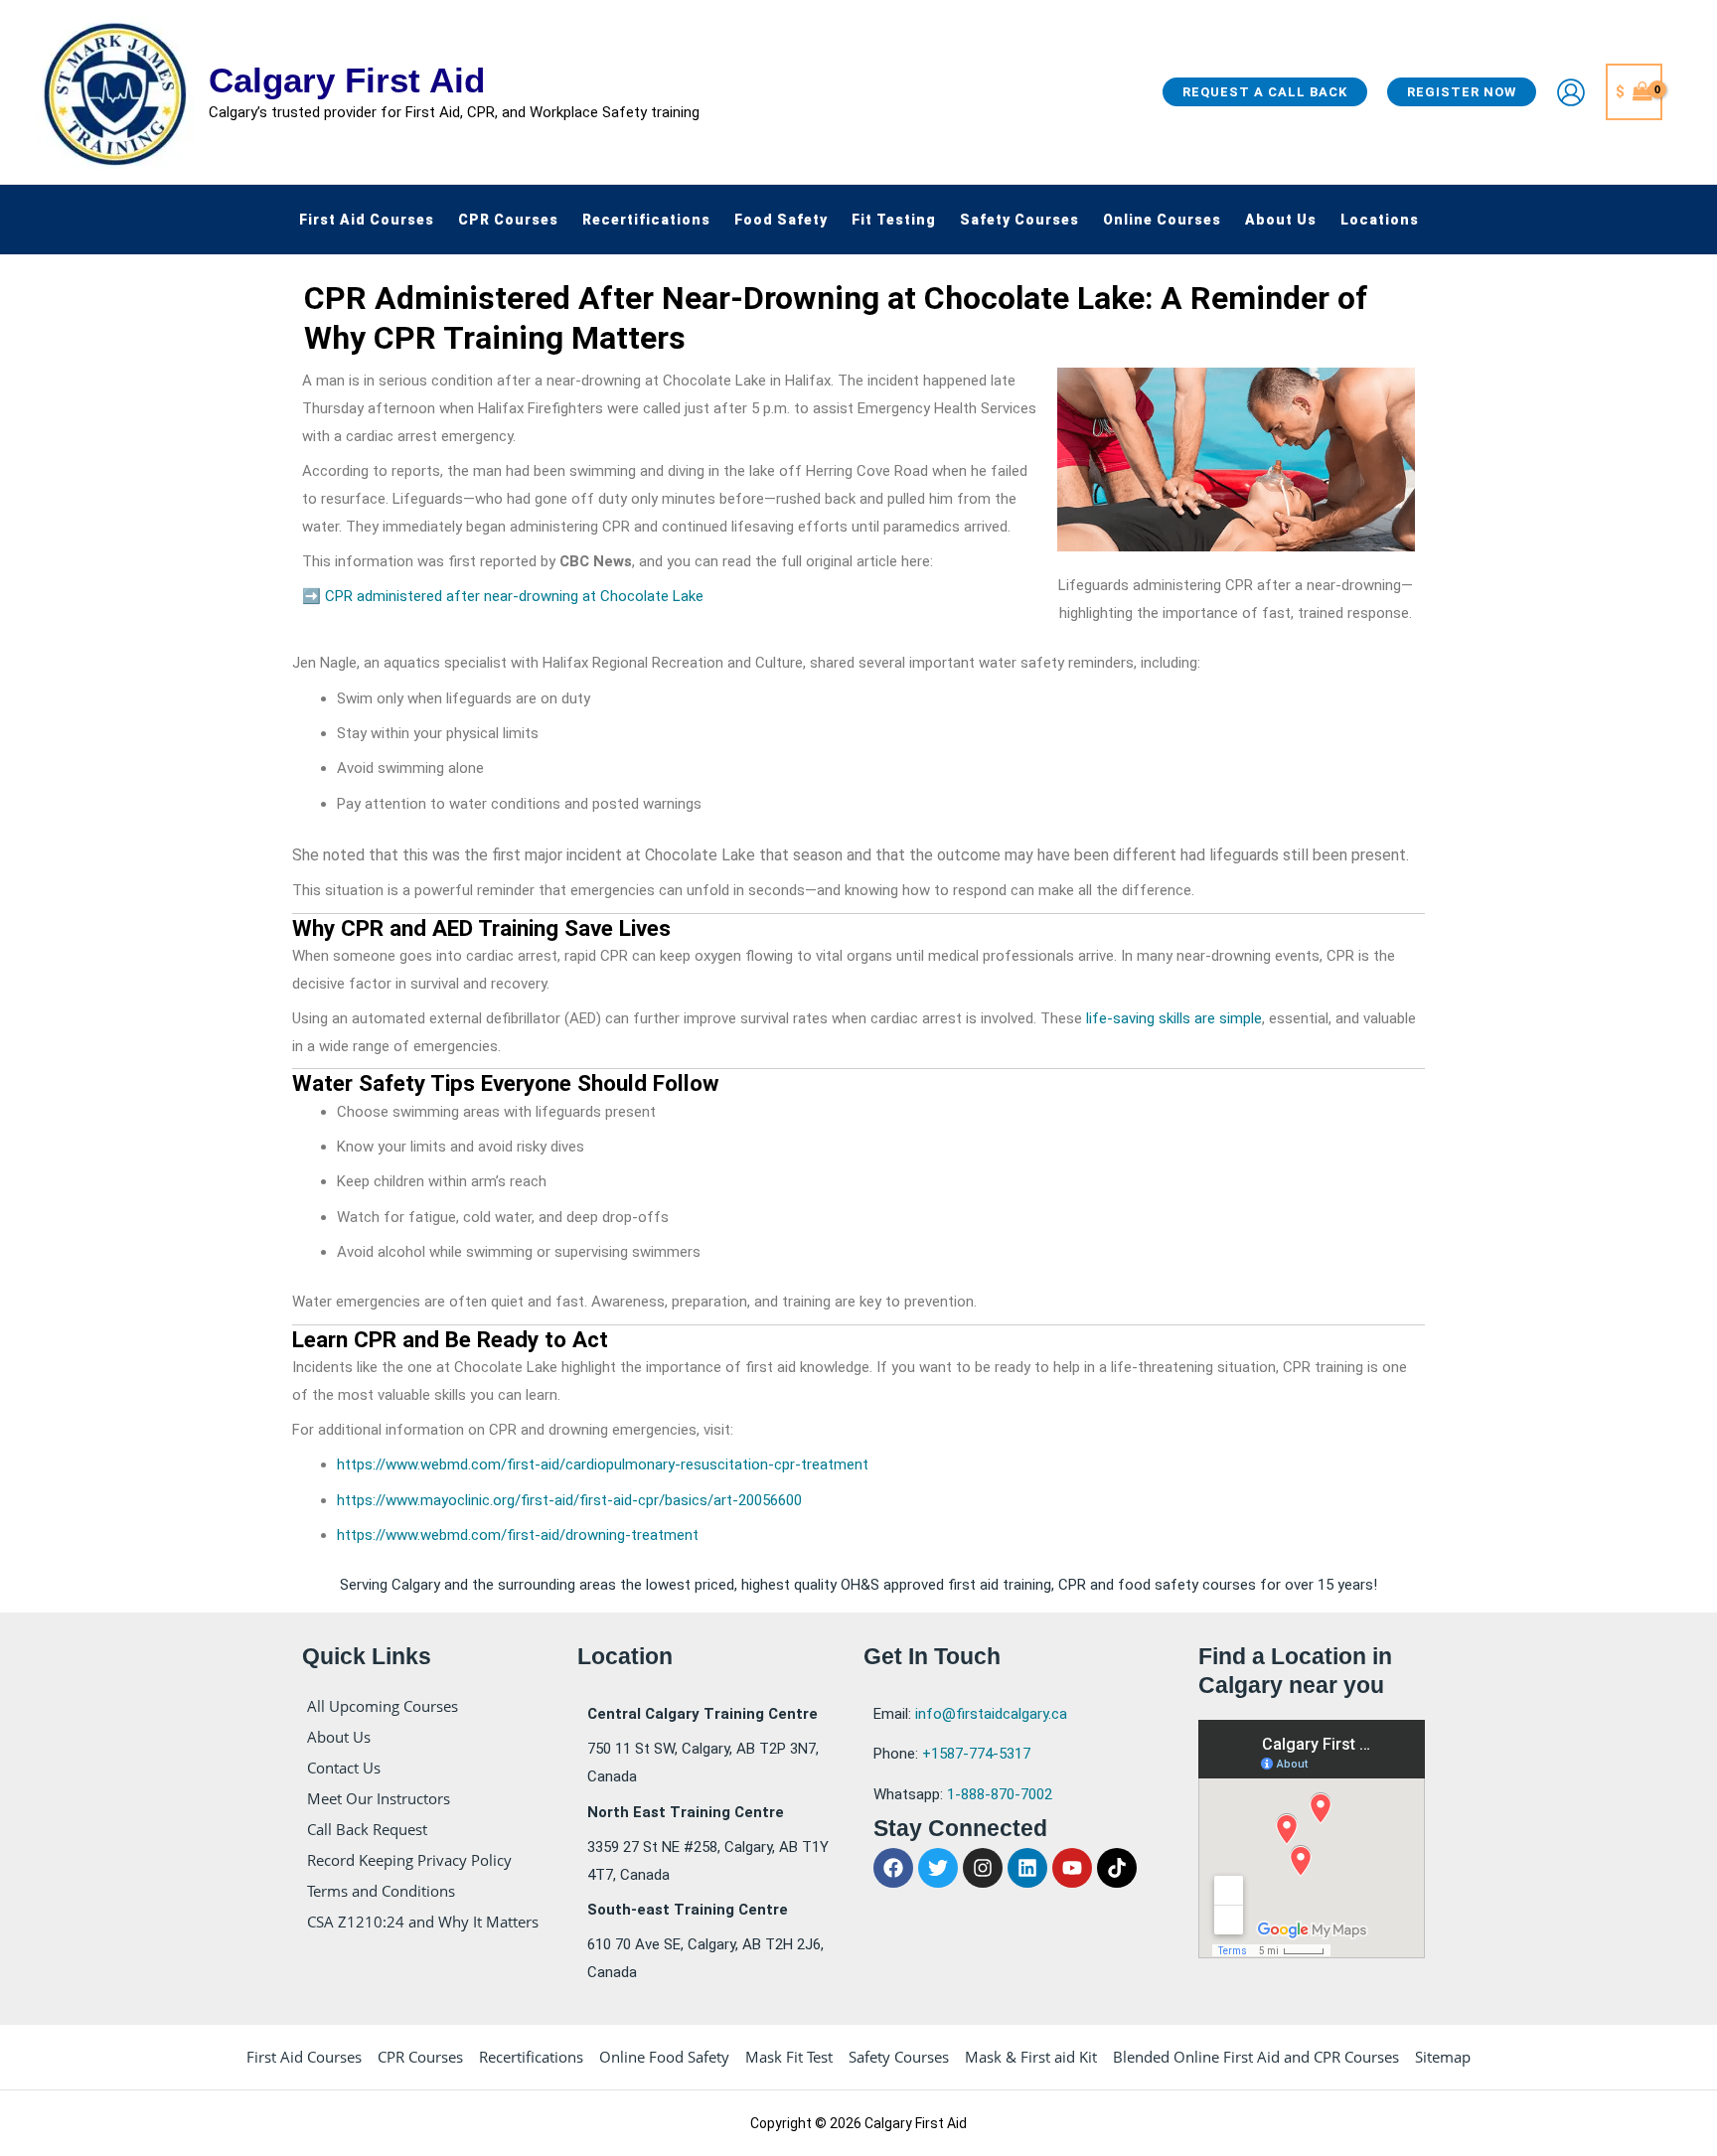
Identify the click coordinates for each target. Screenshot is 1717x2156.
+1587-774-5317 (976, 1754)
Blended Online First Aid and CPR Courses (1256, 2057)
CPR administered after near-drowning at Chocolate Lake (514, 596)
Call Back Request (367, 1829)
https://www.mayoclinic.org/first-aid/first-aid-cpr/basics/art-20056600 (569, 1500)
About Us (339, 1737)
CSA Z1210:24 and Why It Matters (423, 1922)
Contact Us (344, 1768)
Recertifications (531, 2057)
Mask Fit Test (789, 2057)
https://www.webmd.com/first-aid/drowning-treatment (518, 1535)
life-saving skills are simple (1174, 1018)
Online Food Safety (664, 2057)
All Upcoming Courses (383, 1706)
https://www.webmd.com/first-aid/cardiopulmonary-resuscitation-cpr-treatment (603, 1464)
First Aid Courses (304, 2057)
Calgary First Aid (347, 80)
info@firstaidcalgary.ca (991, 1714)
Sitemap (1443, 2057)
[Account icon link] (1571, 92)
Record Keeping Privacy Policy (409, 1860)
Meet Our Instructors (379, 1798)
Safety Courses (899, 2057)
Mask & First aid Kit (1031, 2057)
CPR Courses (420, 2057)
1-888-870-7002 (1000, 1794)
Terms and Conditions (381, 1891)
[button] (1265, 92)
